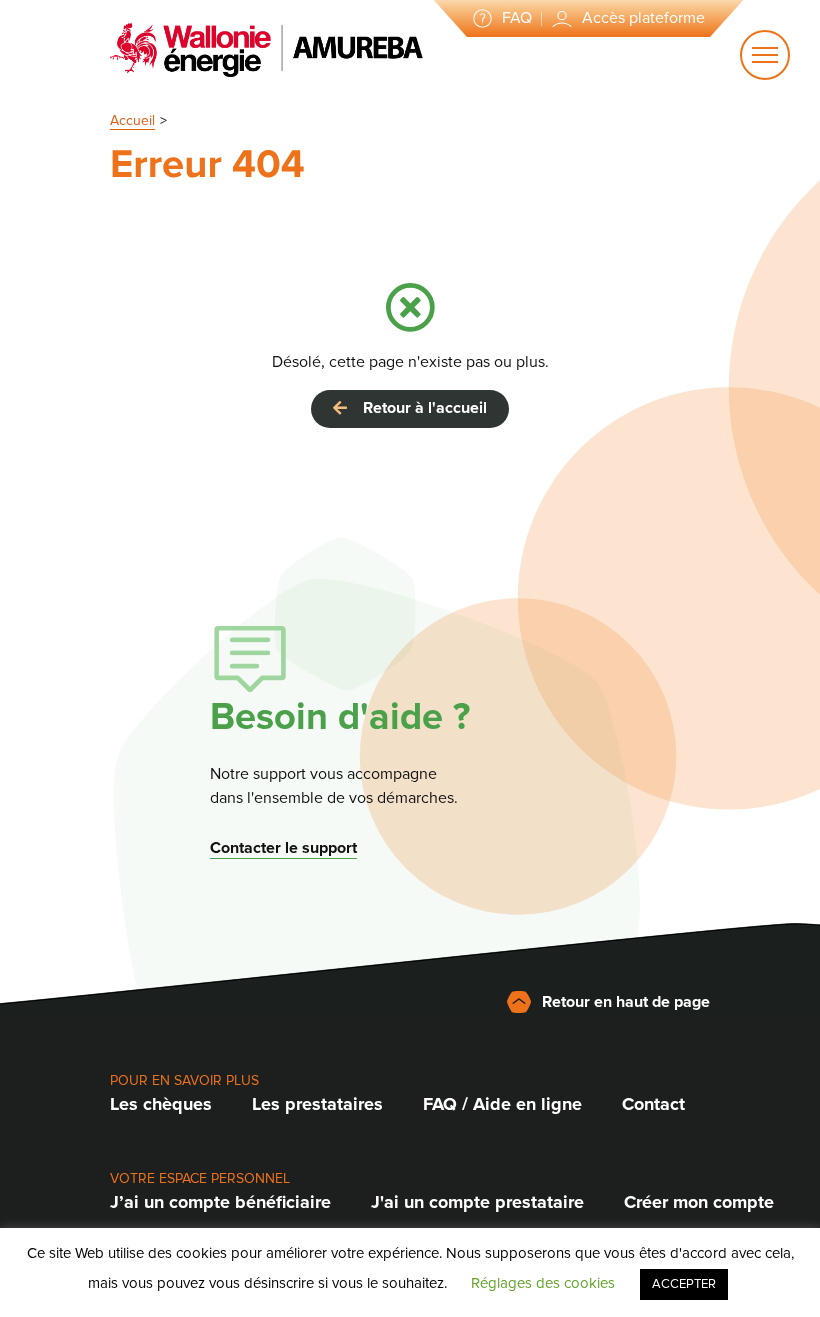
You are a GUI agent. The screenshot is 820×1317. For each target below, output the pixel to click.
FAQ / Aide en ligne (502, 1104)
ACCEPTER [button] (684, 1284)
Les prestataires (317, 1104)
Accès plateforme (643, 18)
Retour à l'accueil (421, 408)
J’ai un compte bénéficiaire (220, 1202)
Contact (653, 1104)
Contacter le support (283, 848)
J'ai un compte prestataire (477, 1202)
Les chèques (161, 1104)
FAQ (517, 18)
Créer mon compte (699, 1202)
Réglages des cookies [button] (543, 1283)
